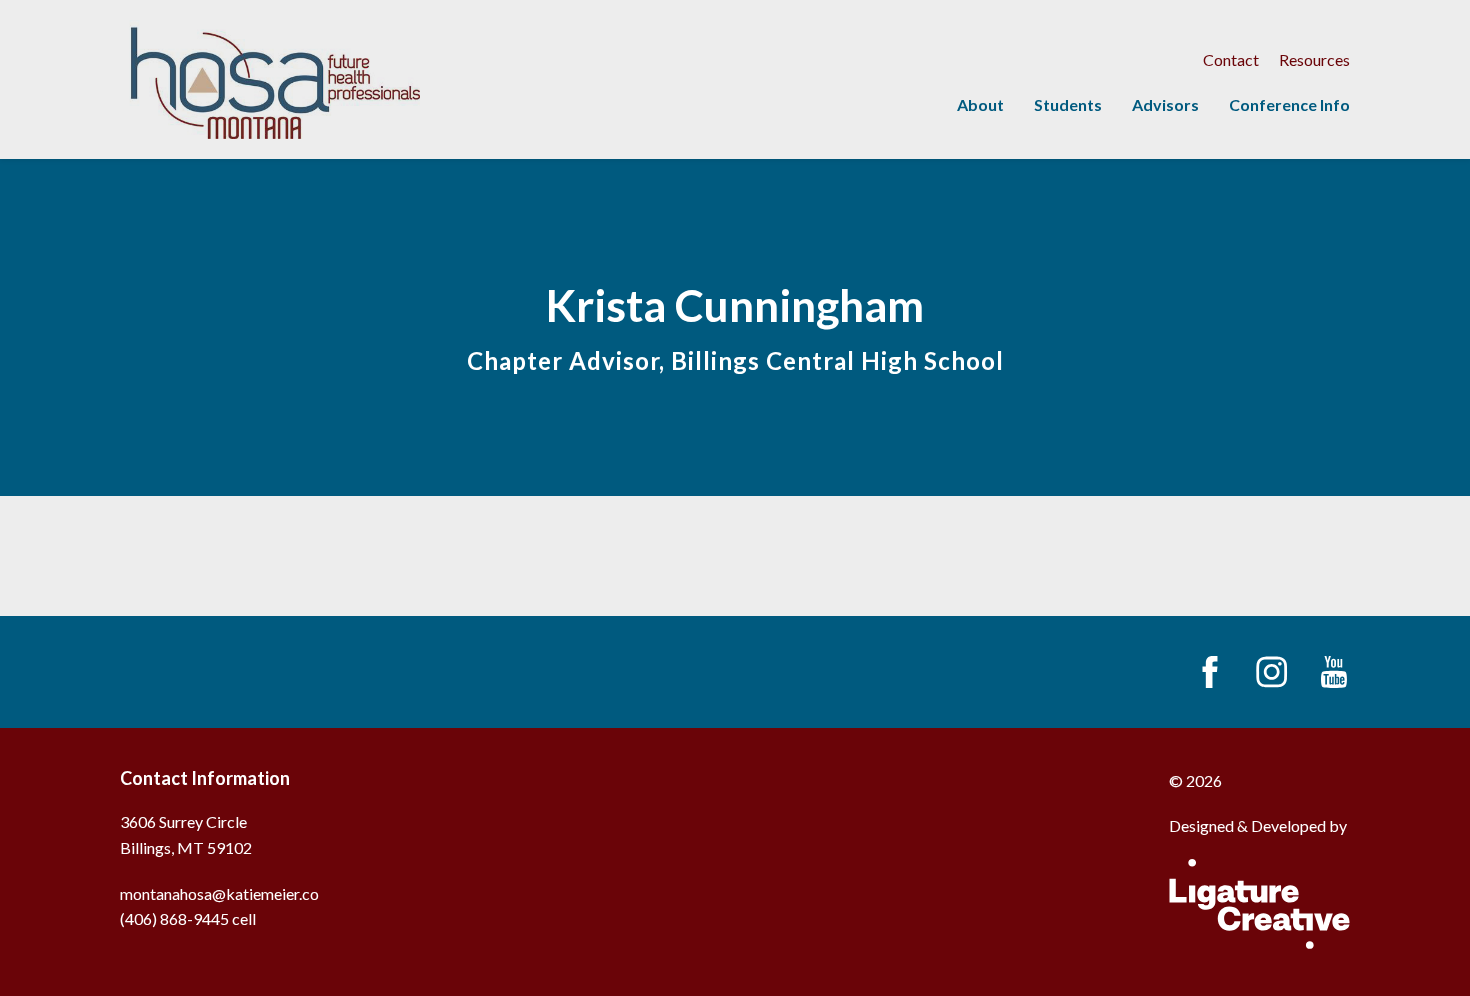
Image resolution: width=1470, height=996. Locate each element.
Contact (1231, 59)
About (980, 104)
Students (1068, 104)
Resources (1314, 59)
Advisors (1165, 104)
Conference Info (1289, 104)
